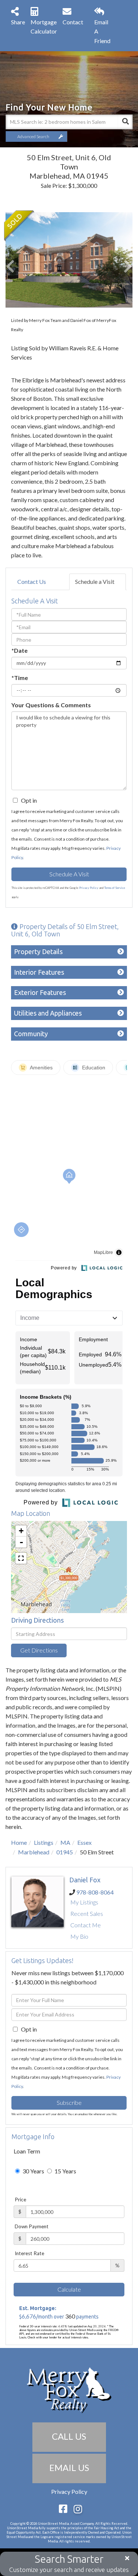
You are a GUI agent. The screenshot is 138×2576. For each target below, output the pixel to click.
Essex (84, 1842)
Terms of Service (115, 888)
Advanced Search (33, 136)
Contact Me (86, 1925)
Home (19, 1842)
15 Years (65, 2171)
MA (65, 1842)
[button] (125, 122)
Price (20, 2200)
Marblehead (34, 1852)
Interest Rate (29, 2253)
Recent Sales (87, 1913)
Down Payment (32, 2226)
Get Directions (39, 1650)
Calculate (69, 2289)
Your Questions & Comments (51, 705)
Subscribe (69, 2102)
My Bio (79, 1936)
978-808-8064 (95, 1892)
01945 (65, 1852)
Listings (44, 1842)
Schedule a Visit (95, 581)
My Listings (84, 1902)
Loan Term (27, 2151)
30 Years (33, 2171)
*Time (20, 678)
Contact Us (32, 581)
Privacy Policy (89, 888)
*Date (20, 650)
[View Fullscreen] (21, 1558)
